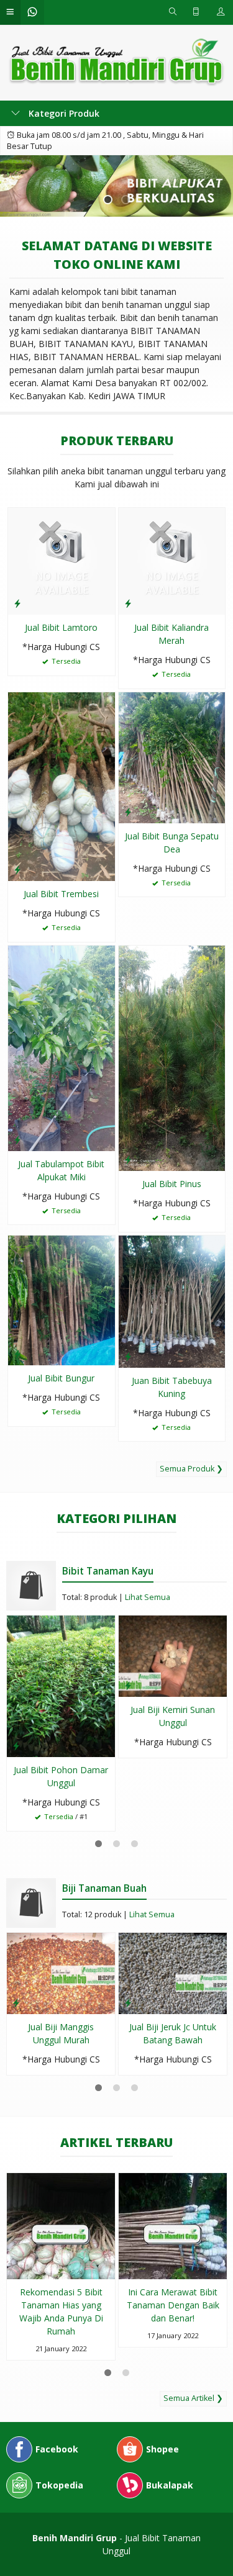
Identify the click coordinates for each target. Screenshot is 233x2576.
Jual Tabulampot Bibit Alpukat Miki (61, 1170)
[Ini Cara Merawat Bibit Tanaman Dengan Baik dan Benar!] (173, 2225)
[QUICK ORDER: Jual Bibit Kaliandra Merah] (128, 603)
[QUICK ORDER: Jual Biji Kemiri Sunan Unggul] (128, 1685)
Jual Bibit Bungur (61, 1378)
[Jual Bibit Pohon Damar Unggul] (61, 1685)
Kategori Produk (63, 113)
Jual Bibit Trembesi (61, 894)
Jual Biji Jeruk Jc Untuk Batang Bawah (173, 2033)
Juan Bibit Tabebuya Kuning (172, 1387)
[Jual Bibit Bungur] (62, 1299)
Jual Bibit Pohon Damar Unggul (61, 1776)
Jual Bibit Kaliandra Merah (171, 634)
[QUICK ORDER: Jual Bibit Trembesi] (17, 869)
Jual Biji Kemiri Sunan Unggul (173, 1716)
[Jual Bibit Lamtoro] (62, 560)
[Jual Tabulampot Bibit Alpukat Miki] (62, 1047)
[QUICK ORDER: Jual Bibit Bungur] (17, 1354)
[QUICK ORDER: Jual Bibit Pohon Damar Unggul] (16, 1745)
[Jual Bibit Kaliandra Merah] (172, 560)
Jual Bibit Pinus (172, 1184)
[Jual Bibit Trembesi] (62, 786)
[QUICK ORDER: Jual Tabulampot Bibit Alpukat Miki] (17, 1139)
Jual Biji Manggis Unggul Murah (61, 2033)
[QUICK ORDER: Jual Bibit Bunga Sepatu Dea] (128, 811)
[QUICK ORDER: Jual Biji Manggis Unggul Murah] (16, 2002)
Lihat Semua (148, 1597)
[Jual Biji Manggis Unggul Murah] (61, 1972)
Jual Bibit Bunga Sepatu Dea (172, 843)
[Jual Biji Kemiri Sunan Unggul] (173, 1655)
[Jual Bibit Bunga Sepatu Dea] (172, 757)
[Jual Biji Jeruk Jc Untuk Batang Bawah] (173, 1972)
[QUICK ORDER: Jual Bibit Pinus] (128, 1159)
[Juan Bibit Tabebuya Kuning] (172, 1300)
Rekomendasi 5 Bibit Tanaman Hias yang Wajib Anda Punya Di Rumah (61, 2312)
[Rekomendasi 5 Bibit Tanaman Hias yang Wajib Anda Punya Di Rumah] (61, 2225)
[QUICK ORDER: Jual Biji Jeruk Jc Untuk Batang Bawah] (128, 2002)
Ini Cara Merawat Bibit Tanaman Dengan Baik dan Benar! (173, 2305)
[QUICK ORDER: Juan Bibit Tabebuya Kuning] (128, 1356)
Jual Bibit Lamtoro (61, 627)
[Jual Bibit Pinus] (172, 1057)
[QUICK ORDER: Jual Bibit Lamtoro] (17, 603)
